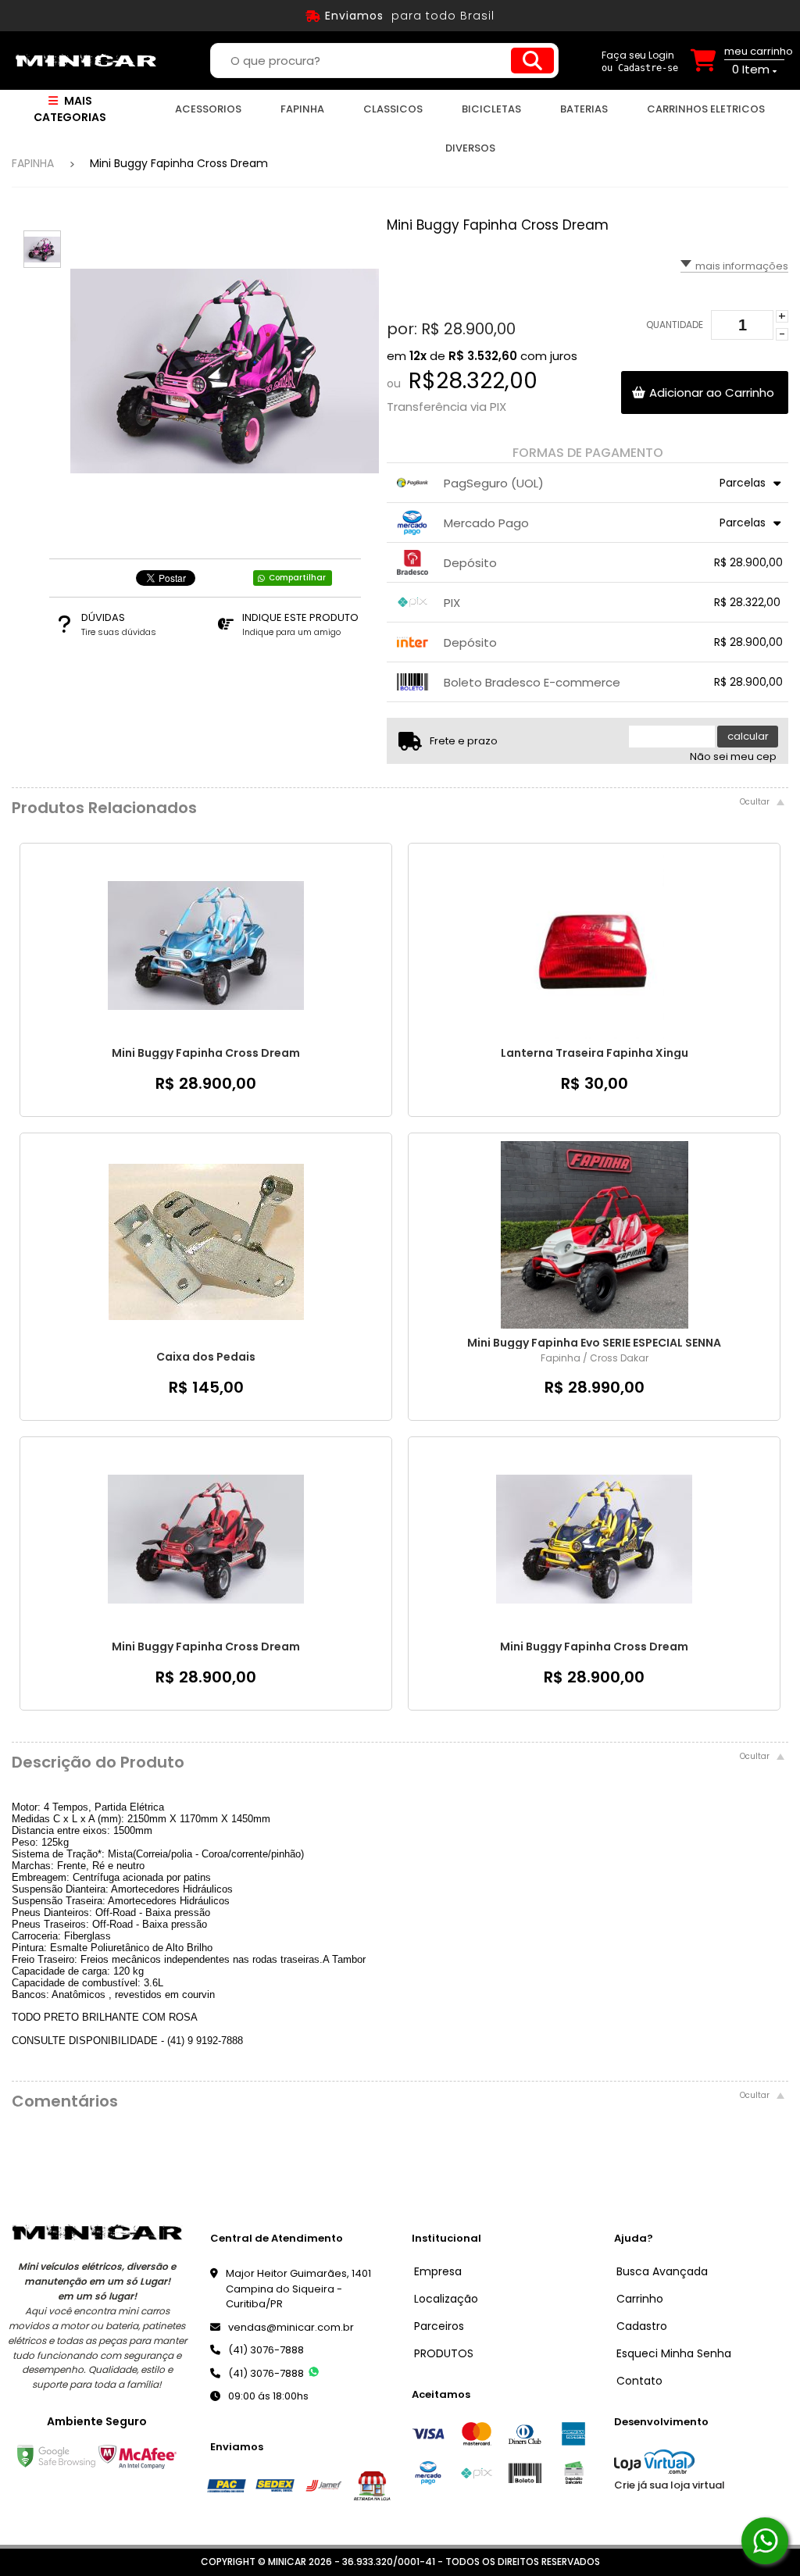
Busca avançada (662, 2271)
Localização (446, 2299)
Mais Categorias (70, 109)
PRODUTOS (444, 2353)
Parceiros (439, 2326)
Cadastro (642, 2326)
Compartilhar (297, 578)
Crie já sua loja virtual (670, 2485)
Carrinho (640, 2299)
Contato (639, 2381)
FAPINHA (33, 163)
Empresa (438, 2271)
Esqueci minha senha (674, 2353)
